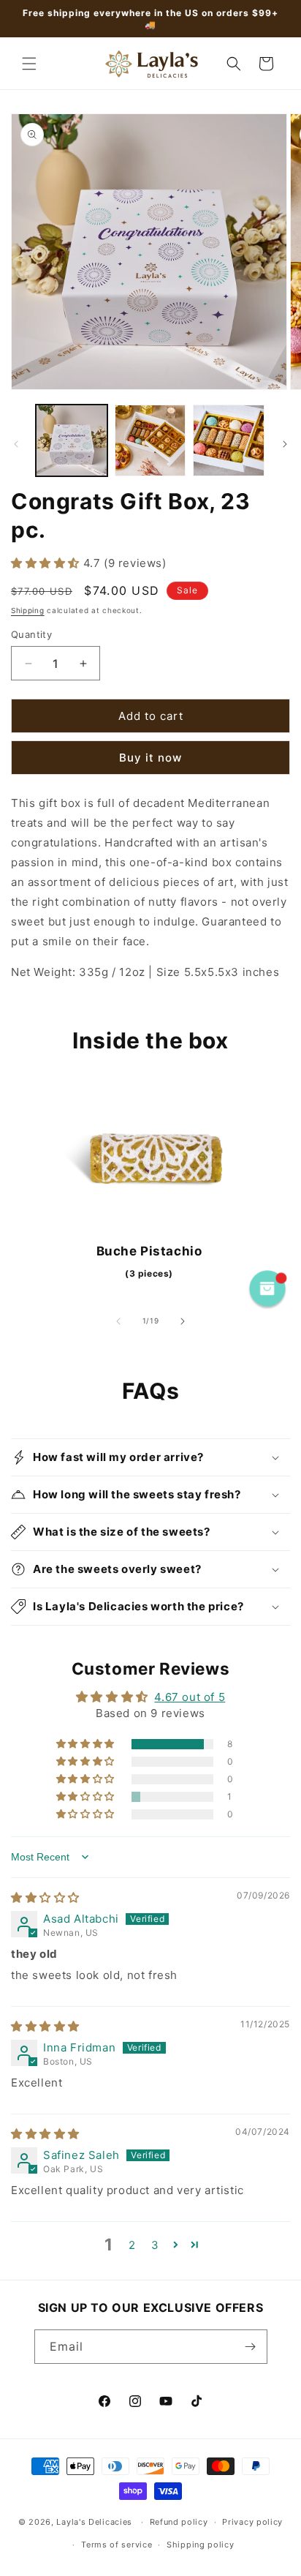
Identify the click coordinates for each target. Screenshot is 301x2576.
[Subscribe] (251, 2347)
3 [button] (155, 2245)
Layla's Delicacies (94, 2522)
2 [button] (132, 2245)
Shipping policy (201, 2545)
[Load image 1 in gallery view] (72, 440)
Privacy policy (252, 2522)
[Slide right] (285, 444)
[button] (29, 64)
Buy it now (150, 758)
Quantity (31, 634)
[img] (45, 1897)
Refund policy (179, 2522)
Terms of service (117, 2545)
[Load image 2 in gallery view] (150, 440)
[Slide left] (16, 444)
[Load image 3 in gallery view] (229, 440)
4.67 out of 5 (190, 1697)
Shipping (28, 610)
